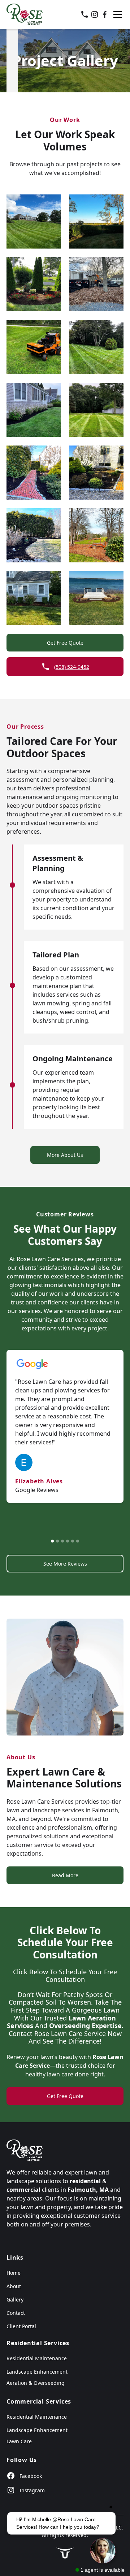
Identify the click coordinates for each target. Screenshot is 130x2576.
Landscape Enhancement (37, 2372)
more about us (65, 1155)
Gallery (15, 2299)
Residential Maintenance (37, 2358)
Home (14, 2273)
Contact (16, 2313)
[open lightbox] (34, 221)
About (14, 2286)
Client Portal (21, 2326)
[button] (116, 14)
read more (65, 1875)
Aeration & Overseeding (36, 2383)
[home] (25, 14)
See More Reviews (65, 1564)
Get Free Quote (65, 643)
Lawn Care (19, 2441)
